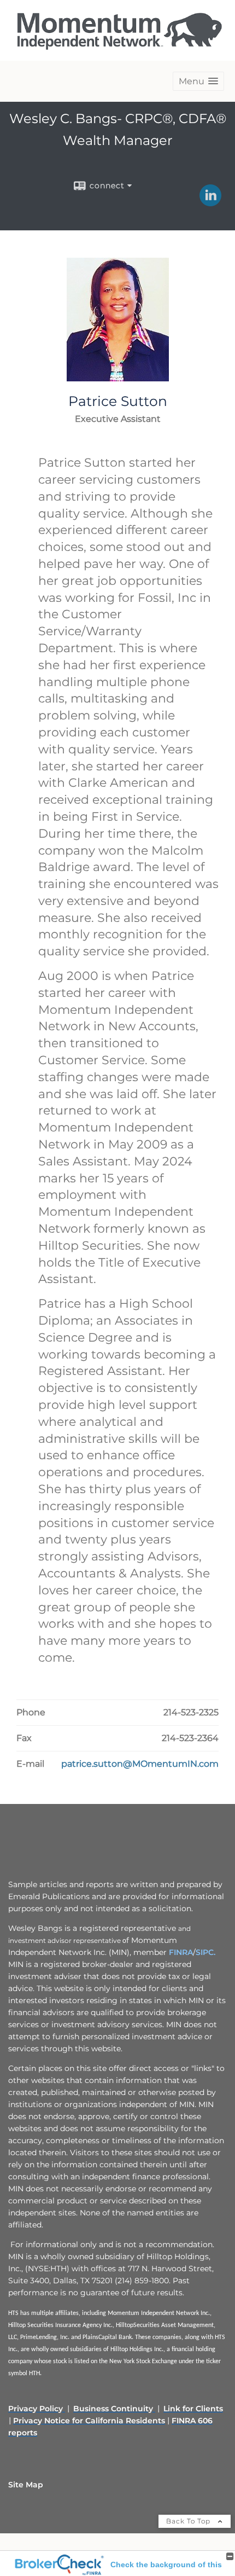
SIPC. (205, 1952)
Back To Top (189, 2521)
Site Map (26, 2485)
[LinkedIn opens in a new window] (210, 202)
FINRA (181, 1952)
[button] (198, 81)
